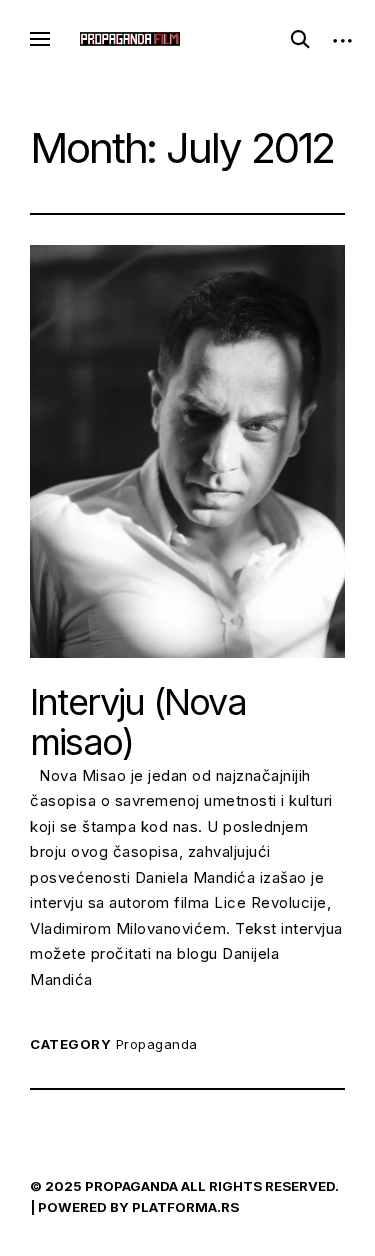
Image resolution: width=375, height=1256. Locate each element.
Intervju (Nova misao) (138, 722)
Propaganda (157, 1044)
